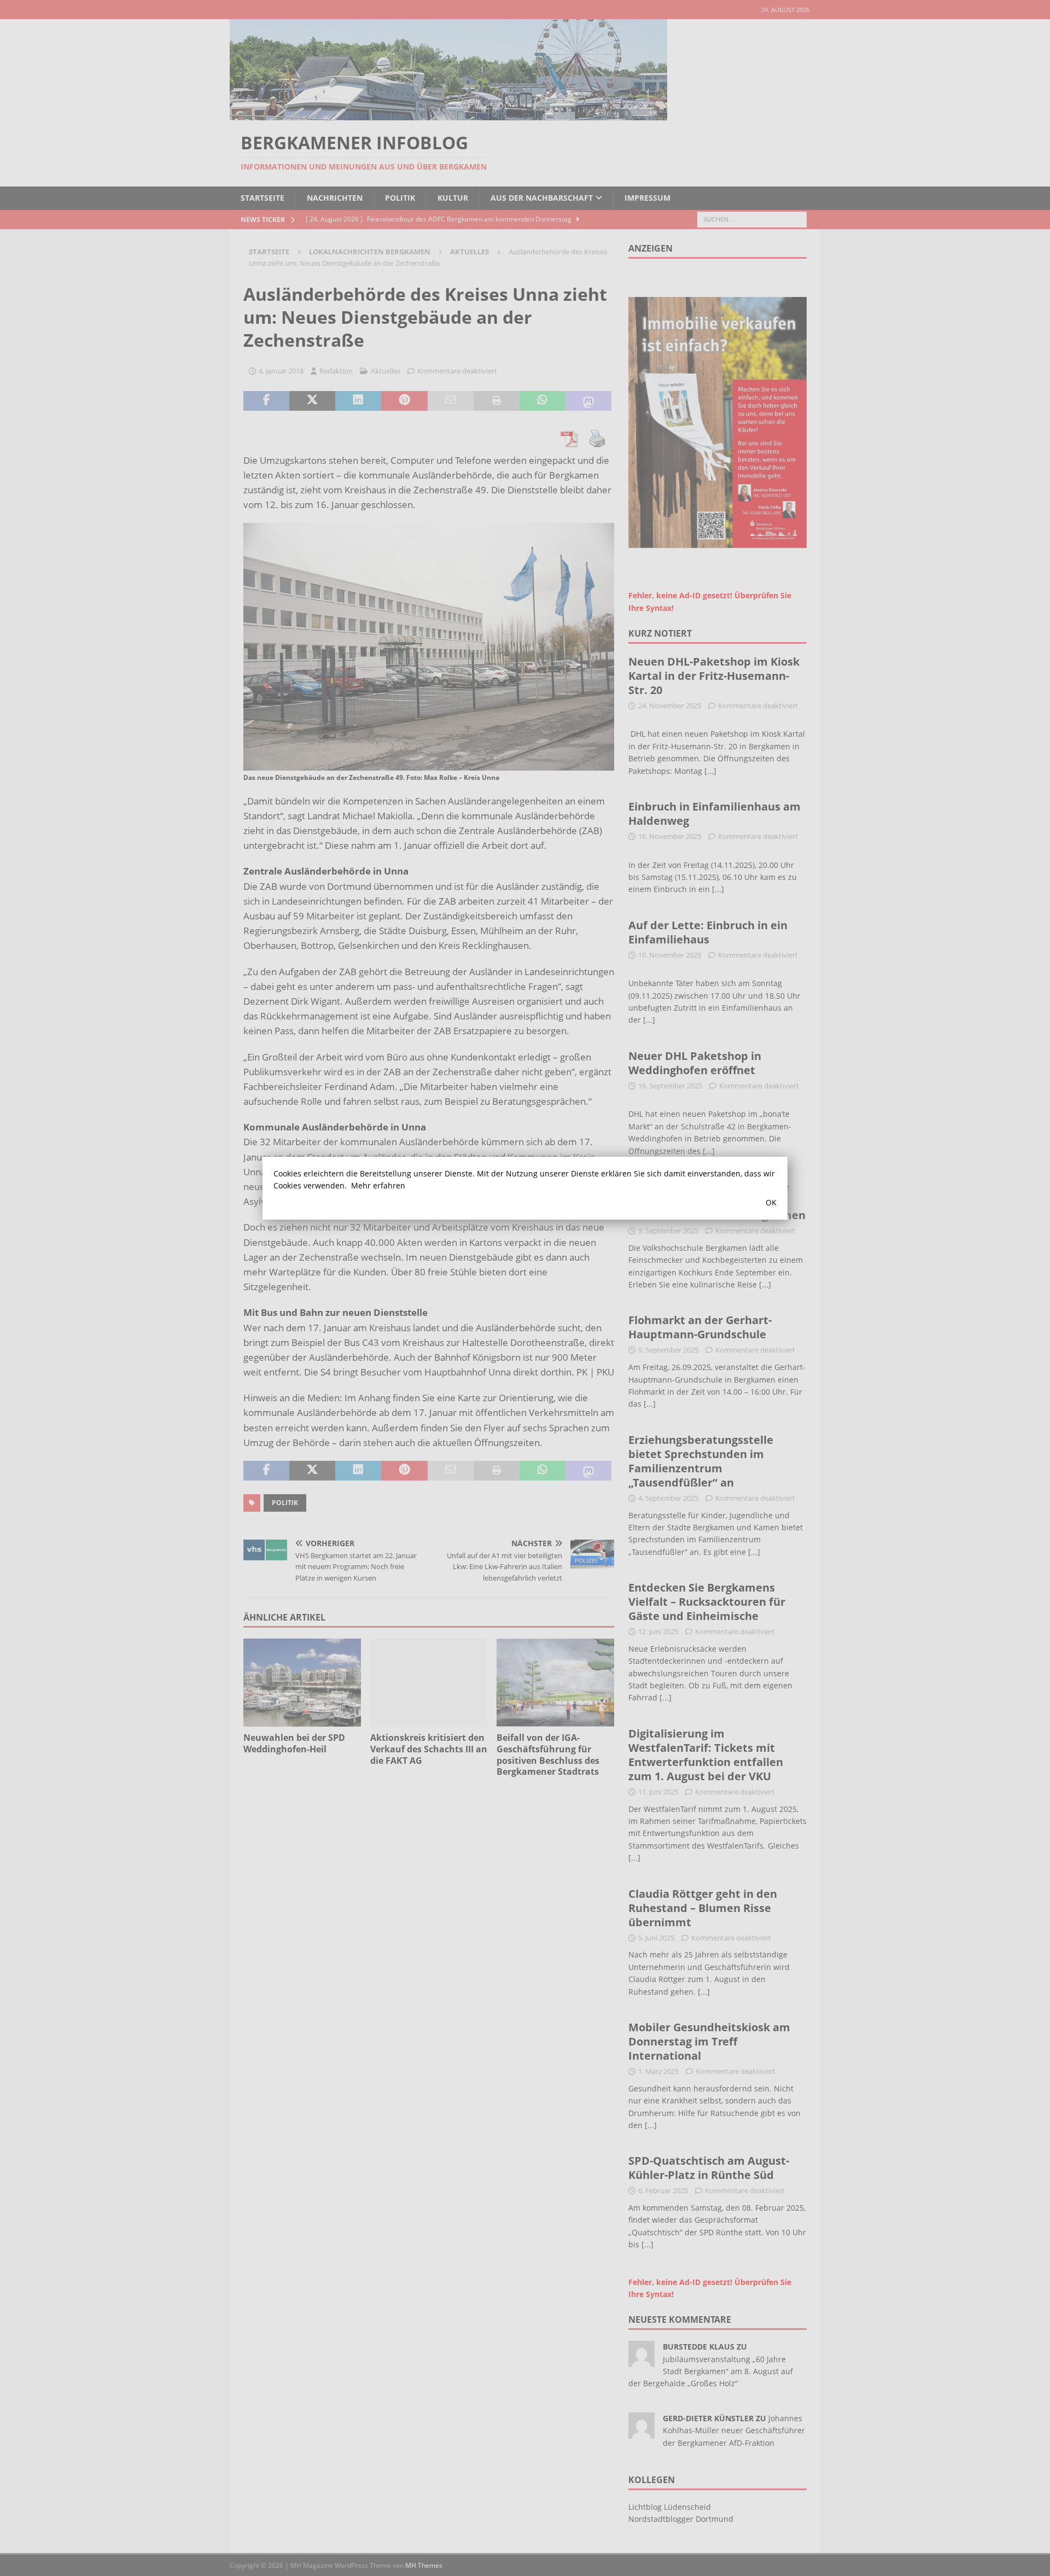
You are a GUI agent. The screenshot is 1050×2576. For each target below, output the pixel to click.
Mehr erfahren (378, 1185)
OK (771, 1202)
